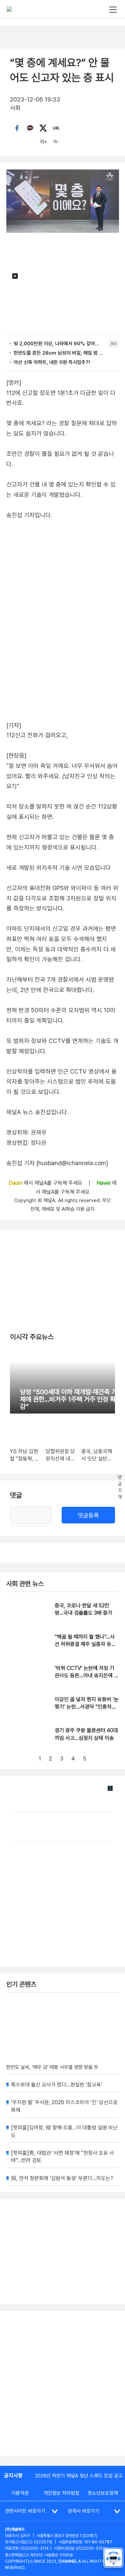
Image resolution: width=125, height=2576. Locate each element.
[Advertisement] (62, 2383)
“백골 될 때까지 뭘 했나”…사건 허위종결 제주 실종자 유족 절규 (85, 1644)
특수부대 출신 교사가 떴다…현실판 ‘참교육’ (57, 2085)
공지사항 (13, 2476)
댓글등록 (88, 1515)
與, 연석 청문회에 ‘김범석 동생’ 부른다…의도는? (62, 2178)
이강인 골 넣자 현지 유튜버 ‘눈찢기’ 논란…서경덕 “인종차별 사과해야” (87, 1707)
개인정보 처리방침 (61, 2493)
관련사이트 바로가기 (25, 2511)
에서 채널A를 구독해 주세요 (46, 1183)
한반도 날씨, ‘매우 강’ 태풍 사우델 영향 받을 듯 (52, 2067)
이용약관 (20, 2493)
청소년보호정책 (103, 2493)
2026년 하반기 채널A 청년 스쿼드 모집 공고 (79, 2476)
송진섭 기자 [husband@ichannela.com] (57, 1163)
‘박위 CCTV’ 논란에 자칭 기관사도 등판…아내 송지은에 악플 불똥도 (87, 1676)
